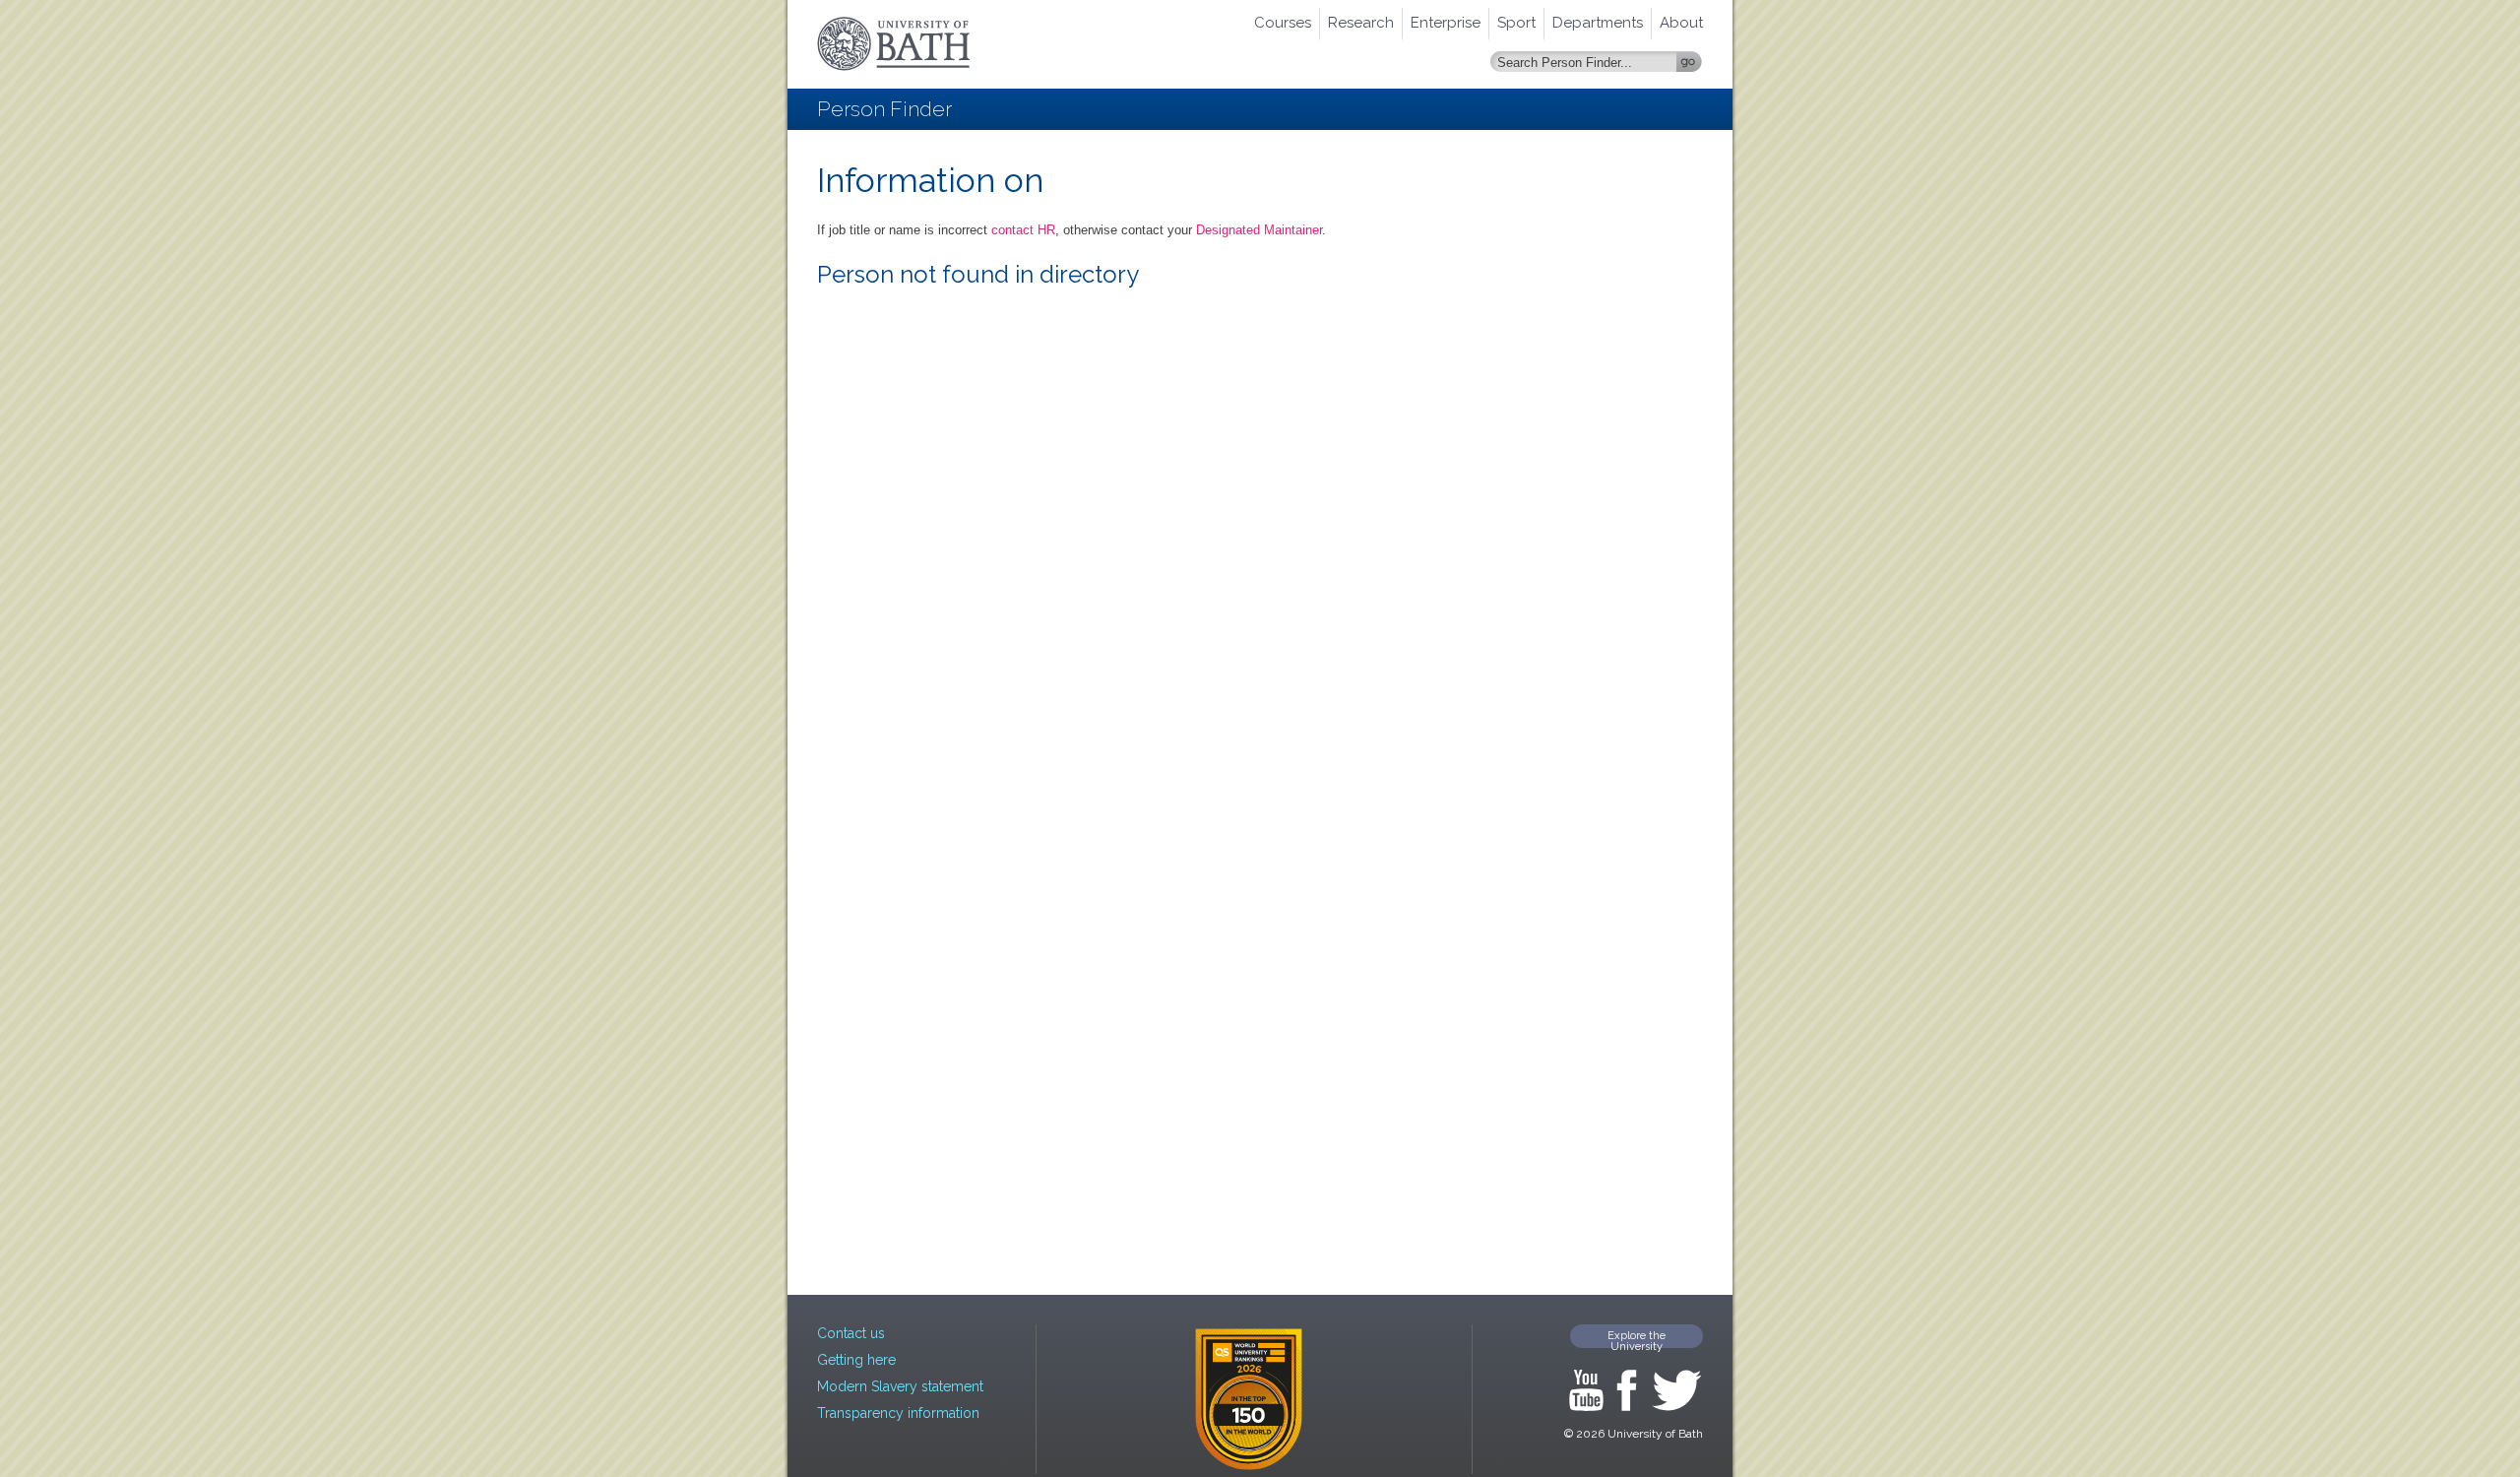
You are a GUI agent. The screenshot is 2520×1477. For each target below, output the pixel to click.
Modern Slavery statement (900, 1386)
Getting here (856, 1360)
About (1681, 23)
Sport (1516, 23)
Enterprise (1446, 23)
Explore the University (1637, 1339)
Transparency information (898, 1413)
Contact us (851, 1333)
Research (1361, 23)
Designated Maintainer (1259, 230)
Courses (1283, 23)
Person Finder (884, 109)
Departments (1598, 23)
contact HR (1023, 230)
